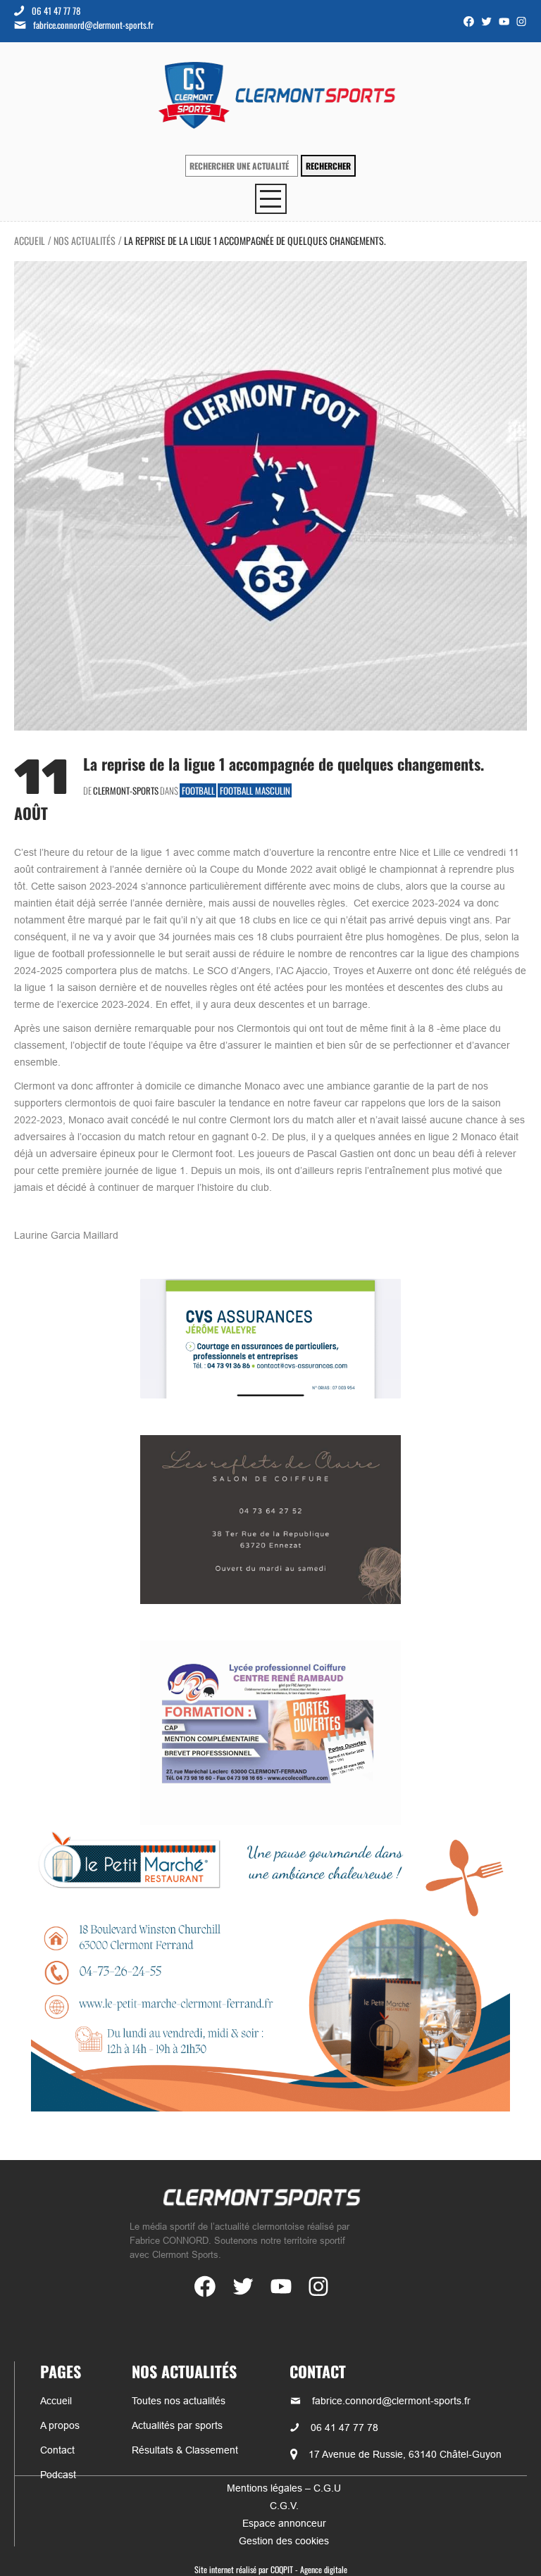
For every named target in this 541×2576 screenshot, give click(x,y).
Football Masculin (255, 790)
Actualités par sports (177, 2425)
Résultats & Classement (185, 2450)
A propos (60, 2425)
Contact (57, 2450)
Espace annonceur (284, 2523)
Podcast (58, 2475)
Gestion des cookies (284, 2541)
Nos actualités (85, 240)
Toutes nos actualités (179, 2401)
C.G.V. (284, 2506)
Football (198, 790)
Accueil (30, 240)
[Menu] (271, 199)
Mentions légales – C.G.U (284, 2488)
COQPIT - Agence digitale (309, 2569)
